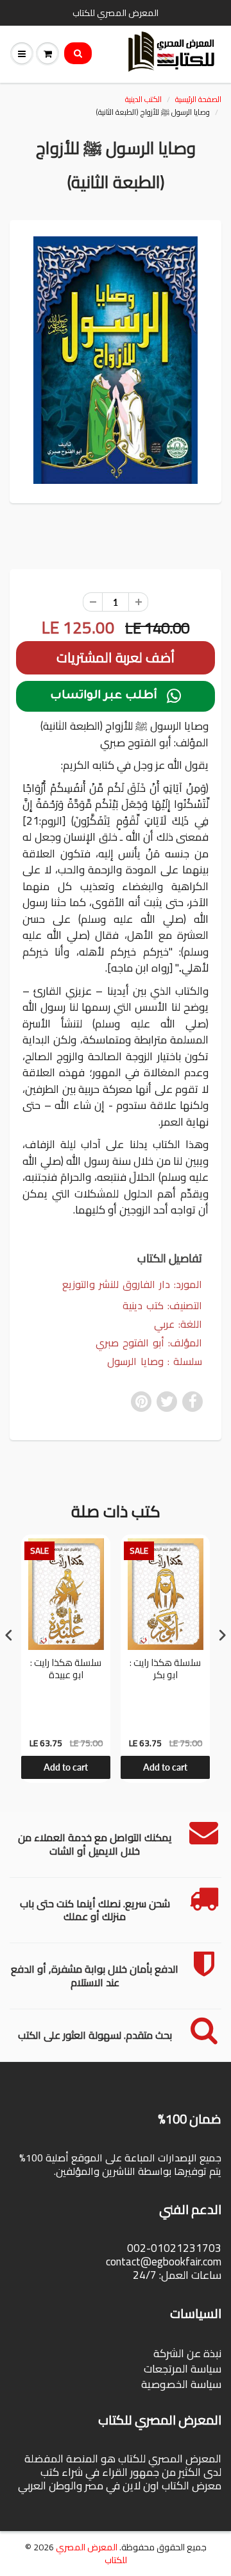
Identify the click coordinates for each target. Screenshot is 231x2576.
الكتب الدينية (143, 99)
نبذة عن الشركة (187, 2353)
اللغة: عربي (178, 1324)
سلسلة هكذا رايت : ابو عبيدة (66, 1670)
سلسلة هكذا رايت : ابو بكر (165, 1670)
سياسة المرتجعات (183, 2369)
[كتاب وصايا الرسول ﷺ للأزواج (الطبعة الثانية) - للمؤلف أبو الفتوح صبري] (116, 360)
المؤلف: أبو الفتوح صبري (149, 1343)
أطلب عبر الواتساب (116, 696)
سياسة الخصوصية (181, 2384)
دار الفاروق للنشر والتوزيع (116, 1284)
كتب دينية (143, 1305)
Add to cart (66, 1767)
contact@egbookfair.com (164, 2262)
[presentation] (9, 1636)
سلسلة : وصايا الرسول (155, 1361)
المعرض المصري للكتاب (91, 2554)
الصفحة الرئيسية (198, 99)
